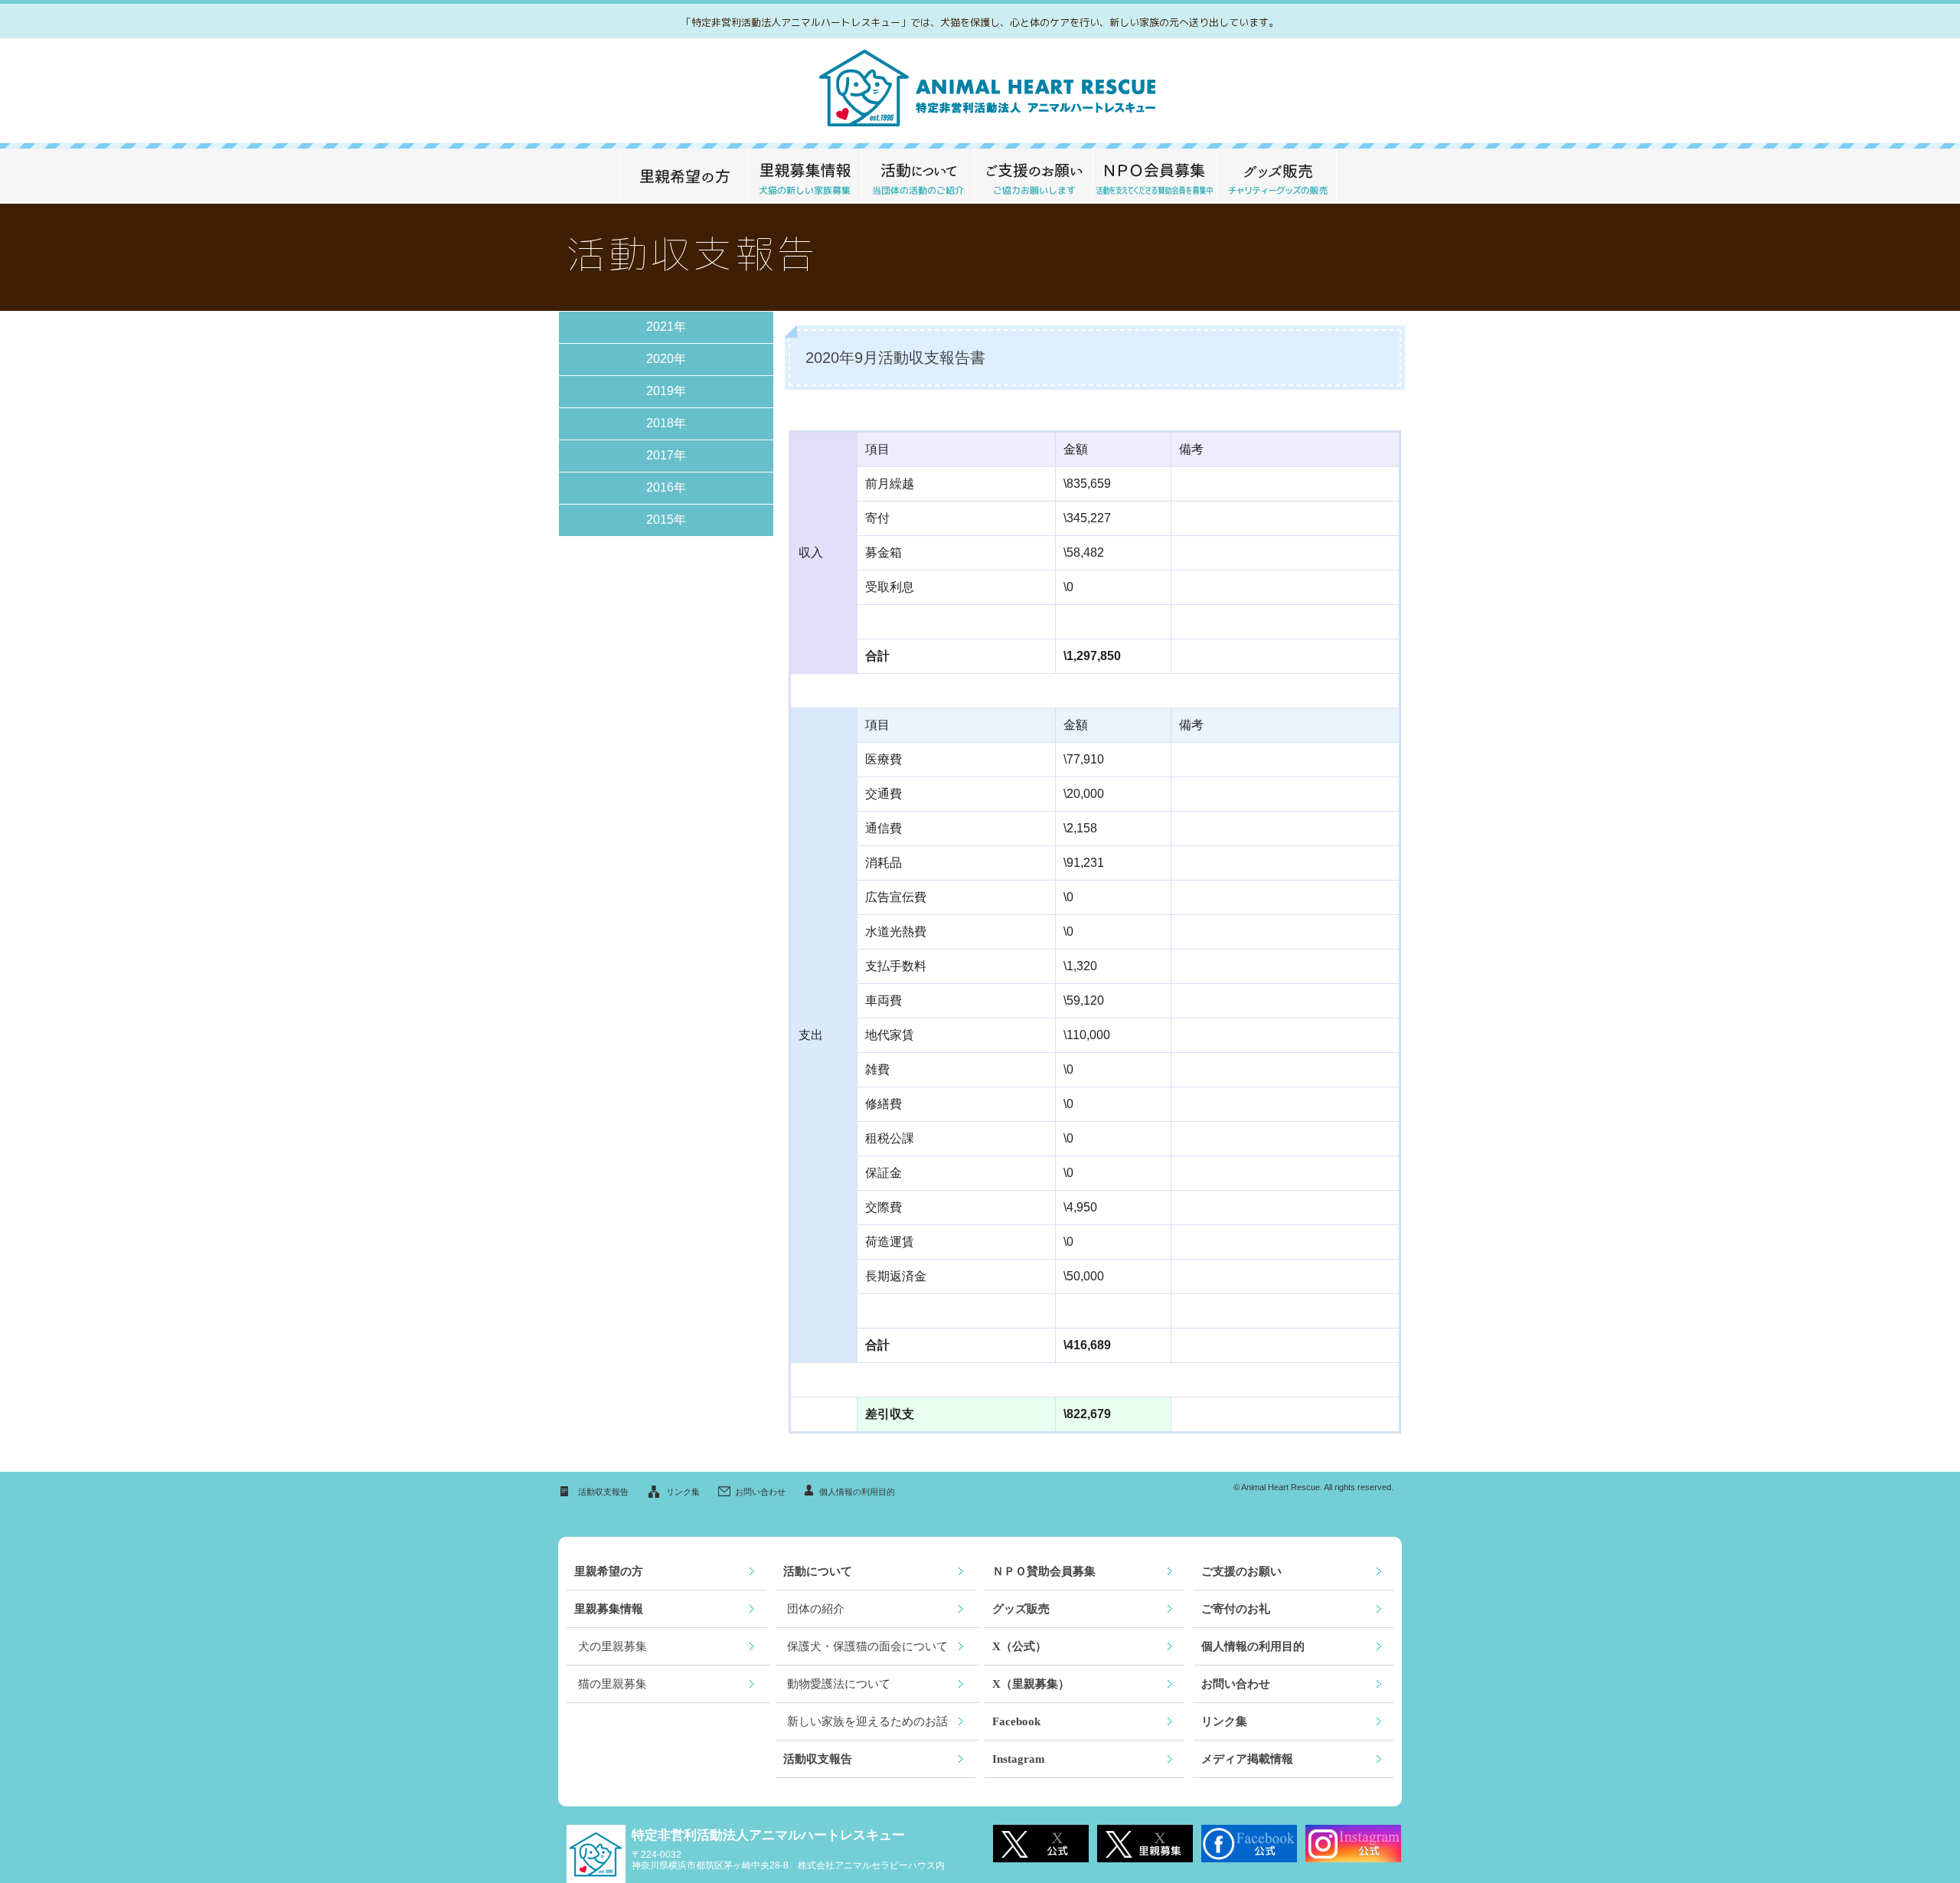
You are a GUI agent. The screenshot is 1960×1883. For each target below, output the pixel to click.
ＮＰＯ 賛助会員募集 (1155, 176)
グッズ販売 (1277, 176)
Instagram (1019, 1759)
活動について (918, 176)
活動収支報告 (603, 1492)
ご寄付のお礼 (1236, 1609)
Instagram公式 (1353, 1844)
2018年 (666, 423)
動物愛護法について (839, 1684)
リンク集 (683, 1492)
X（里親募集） (1031, 1684)
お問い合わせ (760, 1492)
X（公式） (1019, 1646)
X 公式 (1041, 1844)
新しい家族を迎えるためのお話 (867, 1721)
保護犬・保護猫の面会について (867, 1646)
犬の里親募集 (612, 1646)
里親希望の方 (684, 176)
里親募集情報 (805, 176)
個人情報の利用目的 (857, 1492)
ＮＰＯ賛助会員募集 (1044, 1571)
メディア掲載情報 (1247, 1759)
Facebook (1016, 1721)
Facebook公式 (1249, 1844)
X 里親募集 (1145, 1844)
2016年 (666, 487)
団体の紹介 (816, 1609)
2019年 (666, 391)
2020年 (666, 359)
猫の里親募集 (612, 1684)
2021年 (666, 327)
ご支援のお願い (1033, 176)
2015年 (666, 520)
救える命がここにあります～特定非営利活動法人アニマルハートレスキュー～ (980, 91)
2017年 (666, 455)
